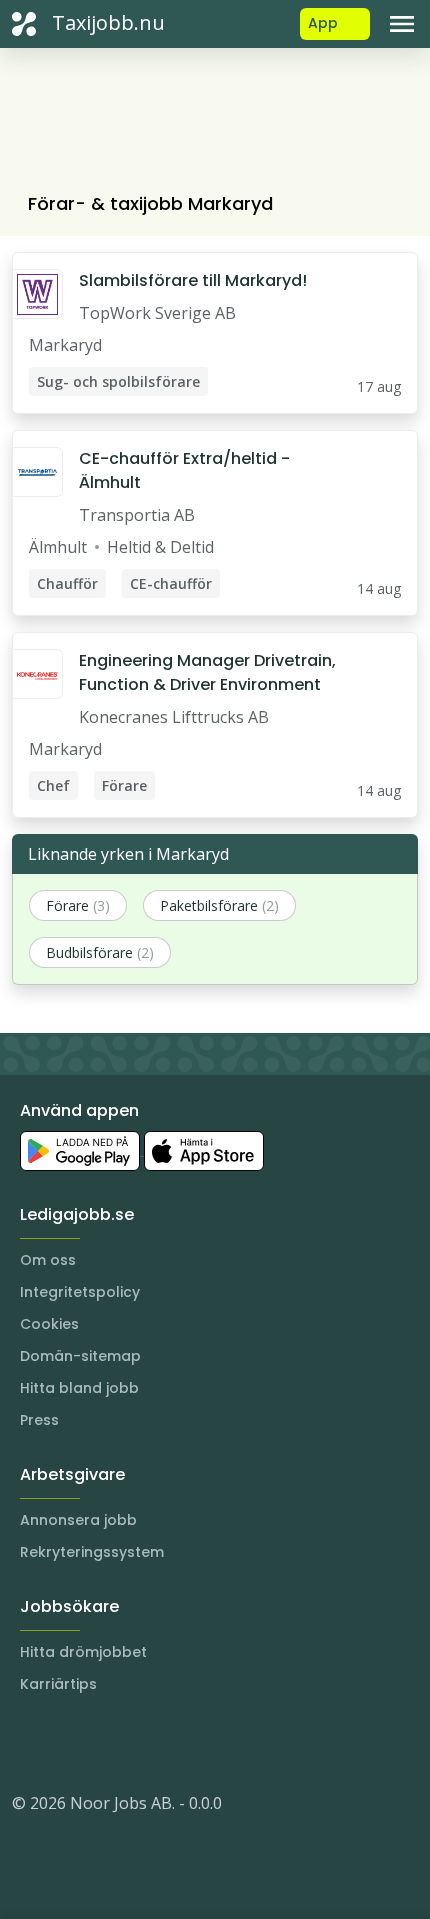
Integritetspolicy (80, 1292)
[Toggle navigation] (402, 24)
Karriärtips (58, 1684)
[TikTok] (148, 1743)
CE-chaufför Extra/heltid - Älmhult (184, 470)
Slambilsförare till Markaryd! (193, 280)
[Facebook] (108, 1743)
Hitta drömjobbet (83, 1652)
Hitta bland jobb (79, 1388)
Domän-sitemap (80, 1356)
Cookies (49, 1324)
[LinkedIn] (68, 1743)
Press (39, 1420)
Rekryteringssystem (92, 1552)
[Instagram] (28, 1743)
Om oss (48, 1260)
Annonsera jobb (78, 1520)
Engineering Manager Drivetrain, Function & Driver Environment (207, 672)
